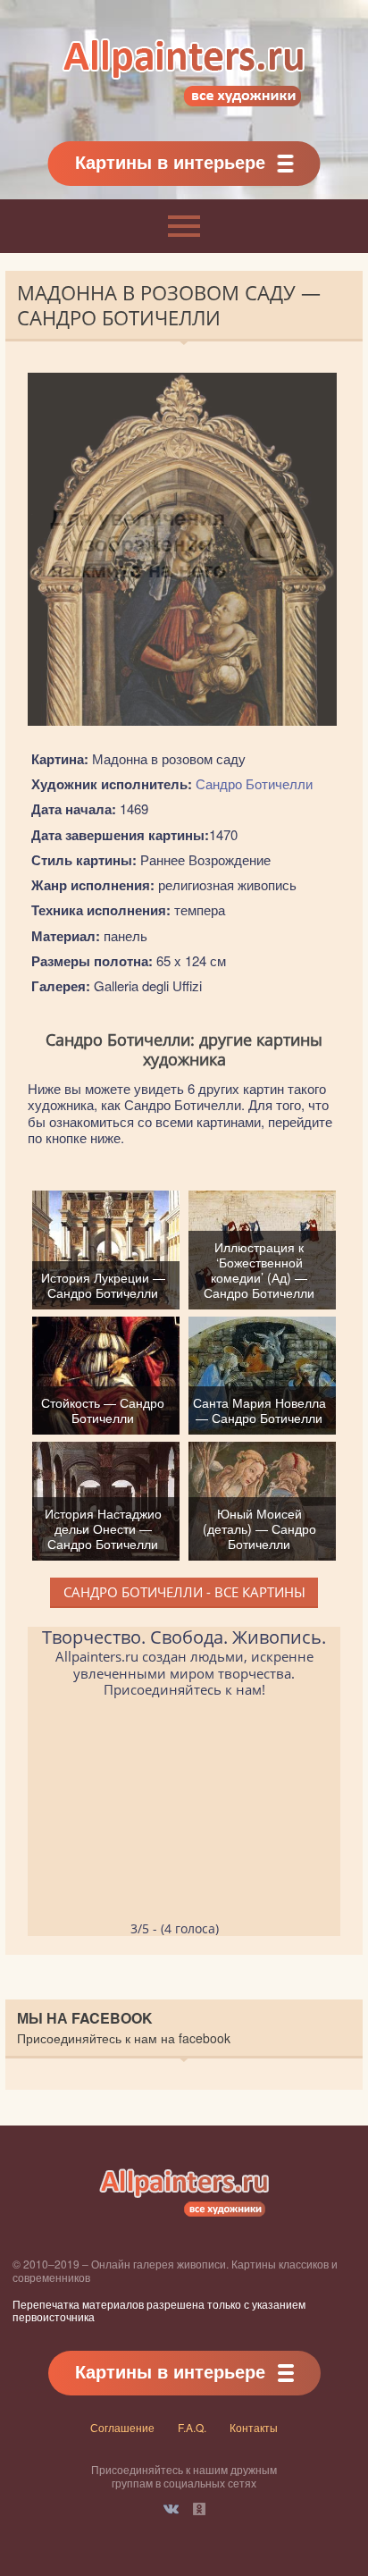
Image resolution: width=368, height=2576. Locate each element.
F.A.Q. (192, 2427)
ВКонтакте (171, 2509)
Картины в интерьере (170, 161)
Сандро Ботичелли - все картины (184, 1592)
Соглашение (122, 2427)
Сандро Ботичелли (254, 783)
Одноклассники (199, 2509)
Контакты (254, 2427)
